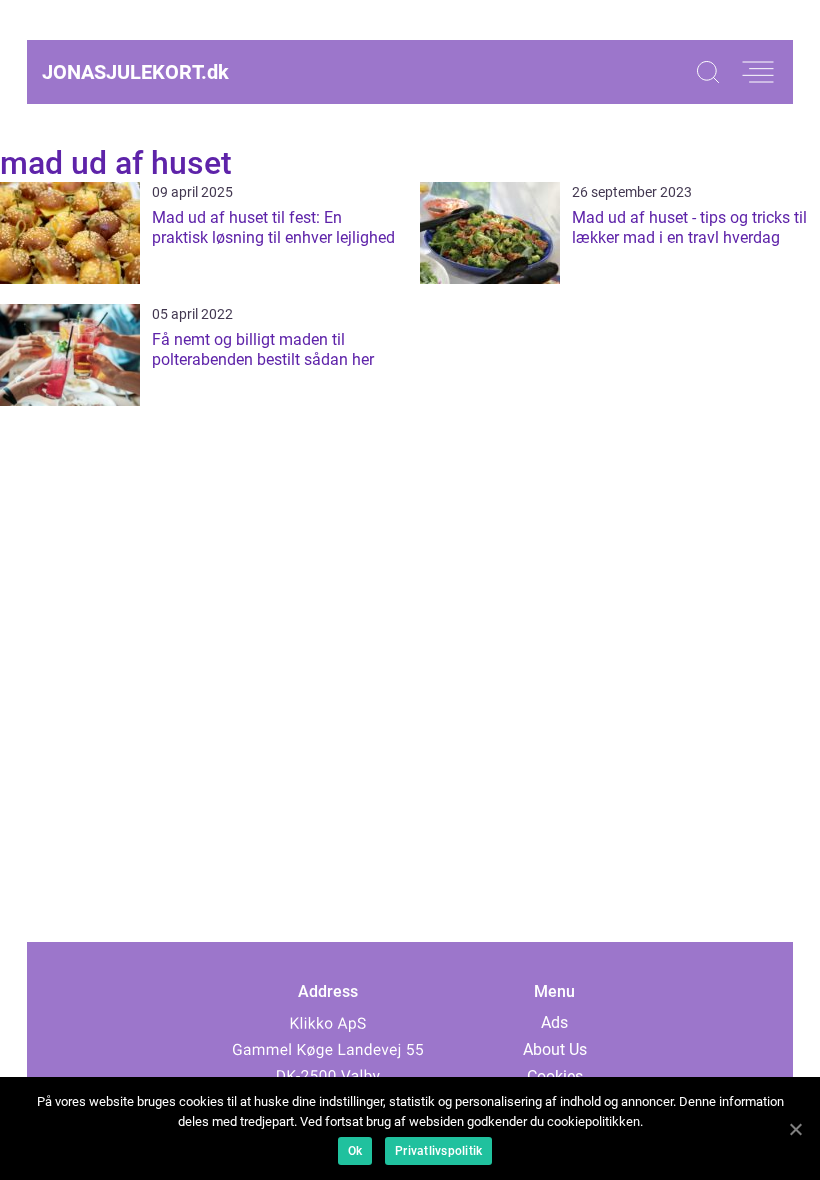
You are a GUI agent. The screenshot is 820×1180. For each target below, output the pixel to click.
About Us (555, 1049)
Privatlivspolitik (438, 1151)
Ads (554, 1022)
